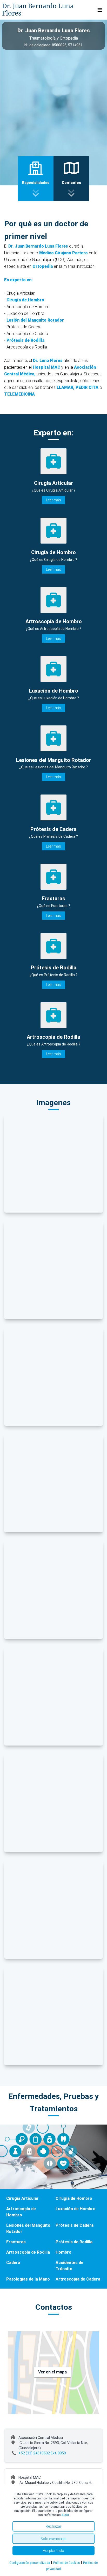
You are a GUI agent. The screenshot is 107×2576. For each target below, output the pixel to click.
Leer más (53, 500)
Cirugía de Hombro (25, 300)
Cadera (13, 2263)
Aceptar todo (53, 2551)
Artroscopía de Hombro (21, 2212)
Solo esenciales (53, 2539)
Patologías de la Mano (28, 2279)
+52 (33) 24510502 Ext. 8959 (42, 2453)
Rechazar (53, 2526)
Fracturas (16, 2242)
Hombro (63, 2252)
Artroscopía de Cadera (78, 2279)
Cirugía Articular (22, 2198)
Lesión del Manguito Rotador (35, 320)
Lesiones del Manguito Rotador (28, 2228)
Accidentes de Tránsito (69, 2266)
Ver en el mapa (52, 2372)
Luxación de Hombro (76, 2209)
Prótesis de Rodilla (25, 340)
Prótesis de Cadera (75, 2225)
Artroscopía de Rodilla (28, 2252)
